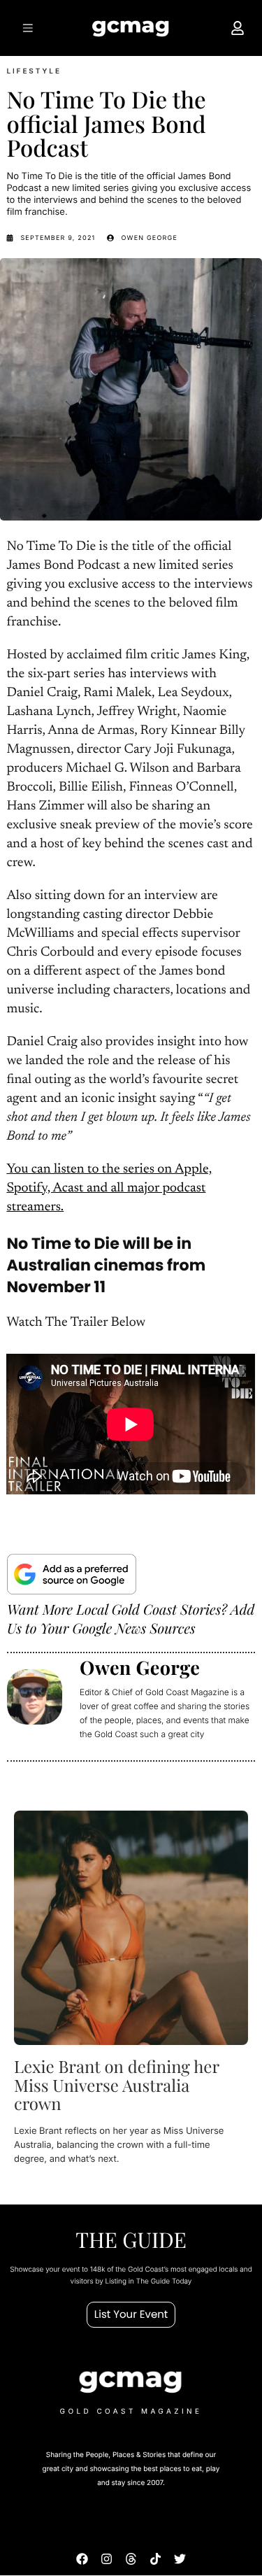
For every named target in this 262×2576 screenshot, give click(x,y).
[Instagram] (107, 2560)
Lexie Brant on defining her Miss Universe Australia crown (117, 2085)
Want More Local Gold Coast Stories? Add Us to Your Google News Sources (131, 1619)
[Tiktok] (155, 2560)
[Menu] (26, 28)
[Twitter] (180, 2560)
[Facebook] (82, 2560)
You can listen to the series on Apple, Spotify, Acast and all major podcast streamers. (109, 1189)
